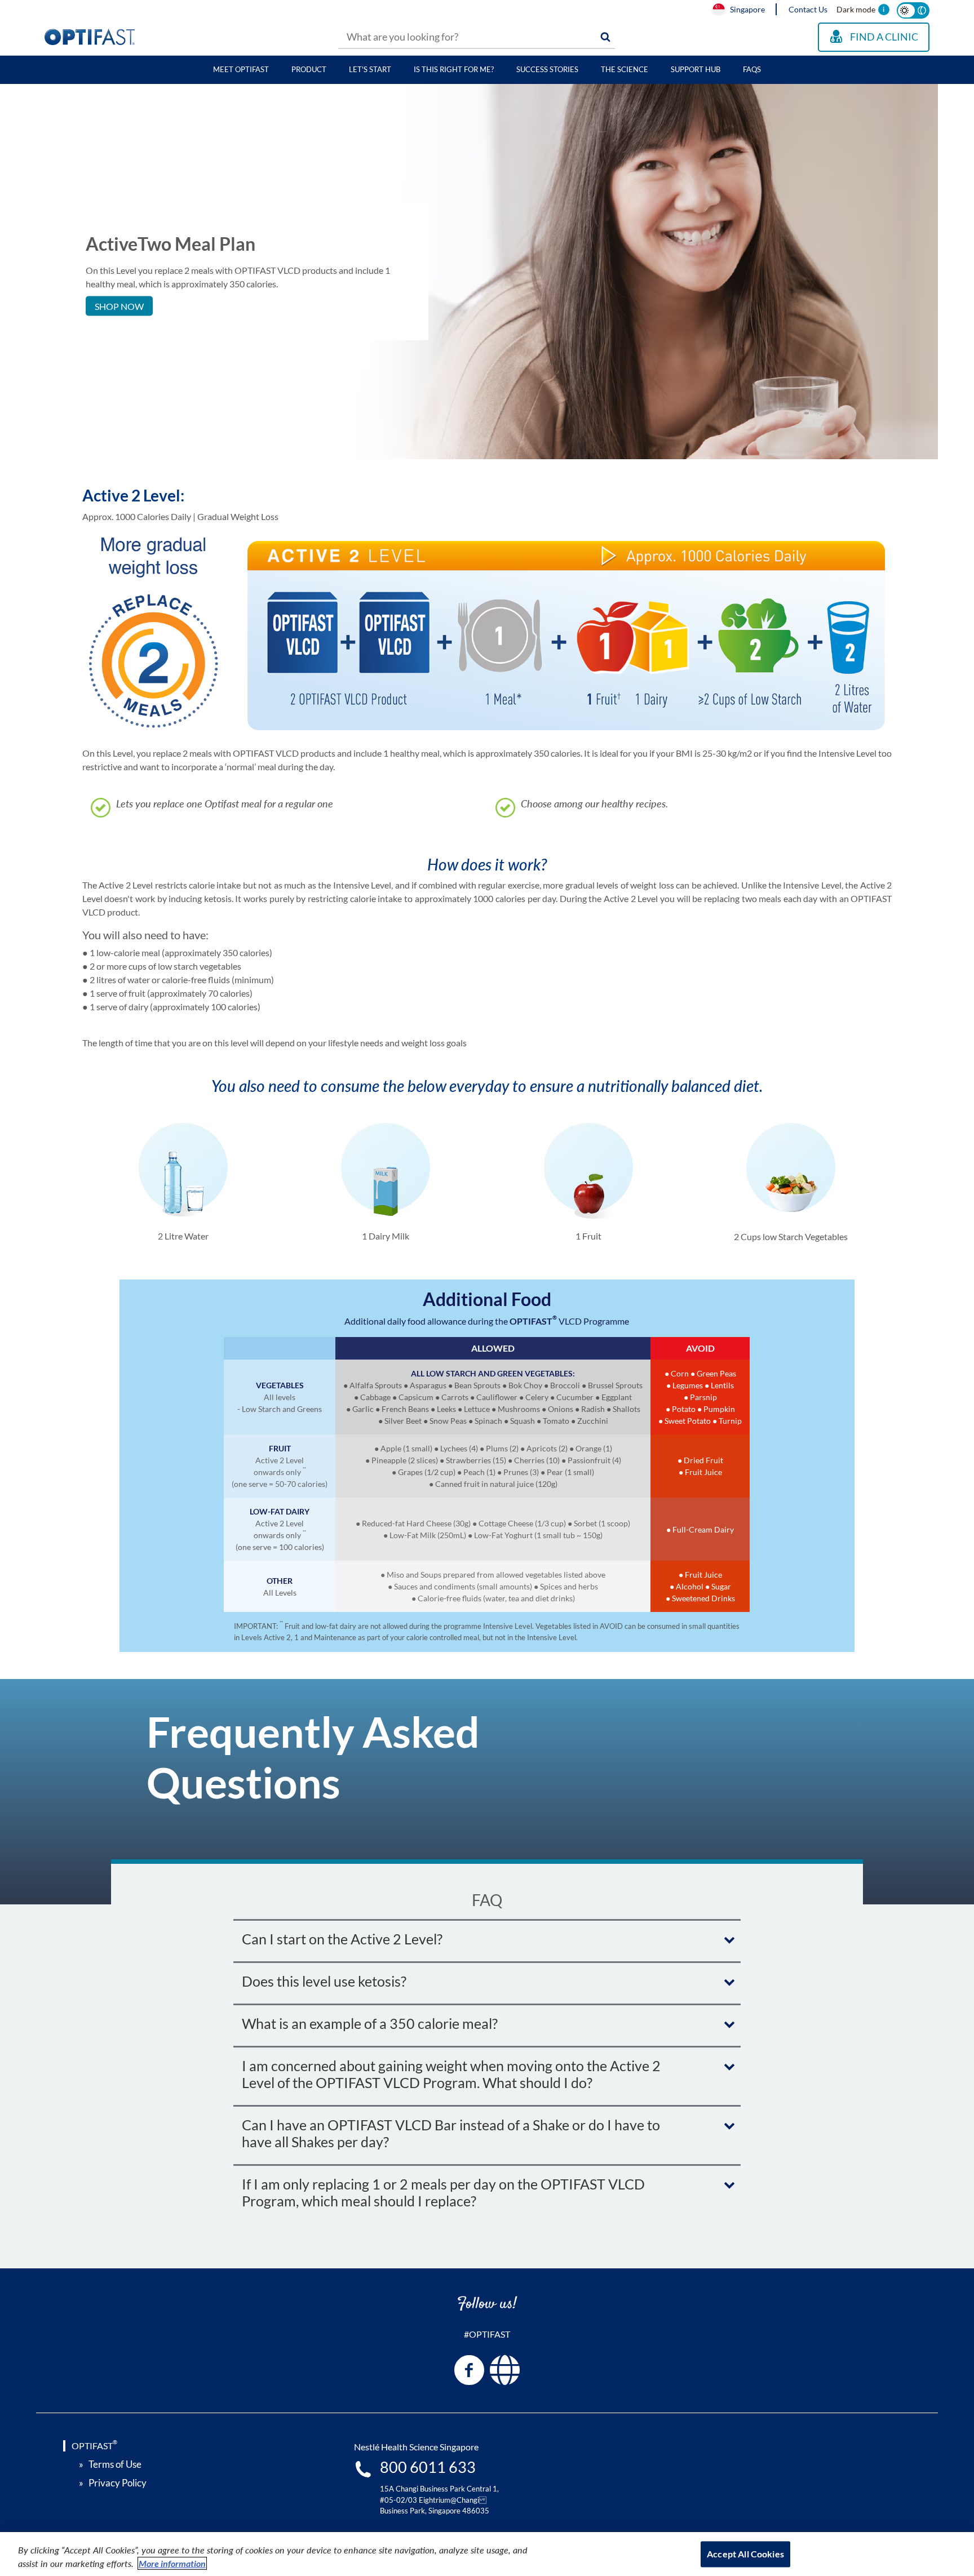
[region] (487, 2554)
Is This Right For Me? (454, 69)
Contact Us (808, 9)
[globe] (505, 2370)
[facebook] (469, 2370)
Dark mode (856, 9)
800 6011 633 (428, 2467)
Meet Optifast (241, 69)
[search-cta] (605, 37)
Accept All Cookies (745, 2554)
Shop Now (119, 306)
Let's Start (370, 69)
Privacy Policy (118, 2483)
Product (309, 69)
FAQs (752, 69)
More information (172, 2563)
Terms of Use (115, 2464)
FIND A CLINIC (884, 37)
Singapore (747, 9)
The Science (625, 69)
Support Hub (696, 69)
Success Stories (547, 69)
